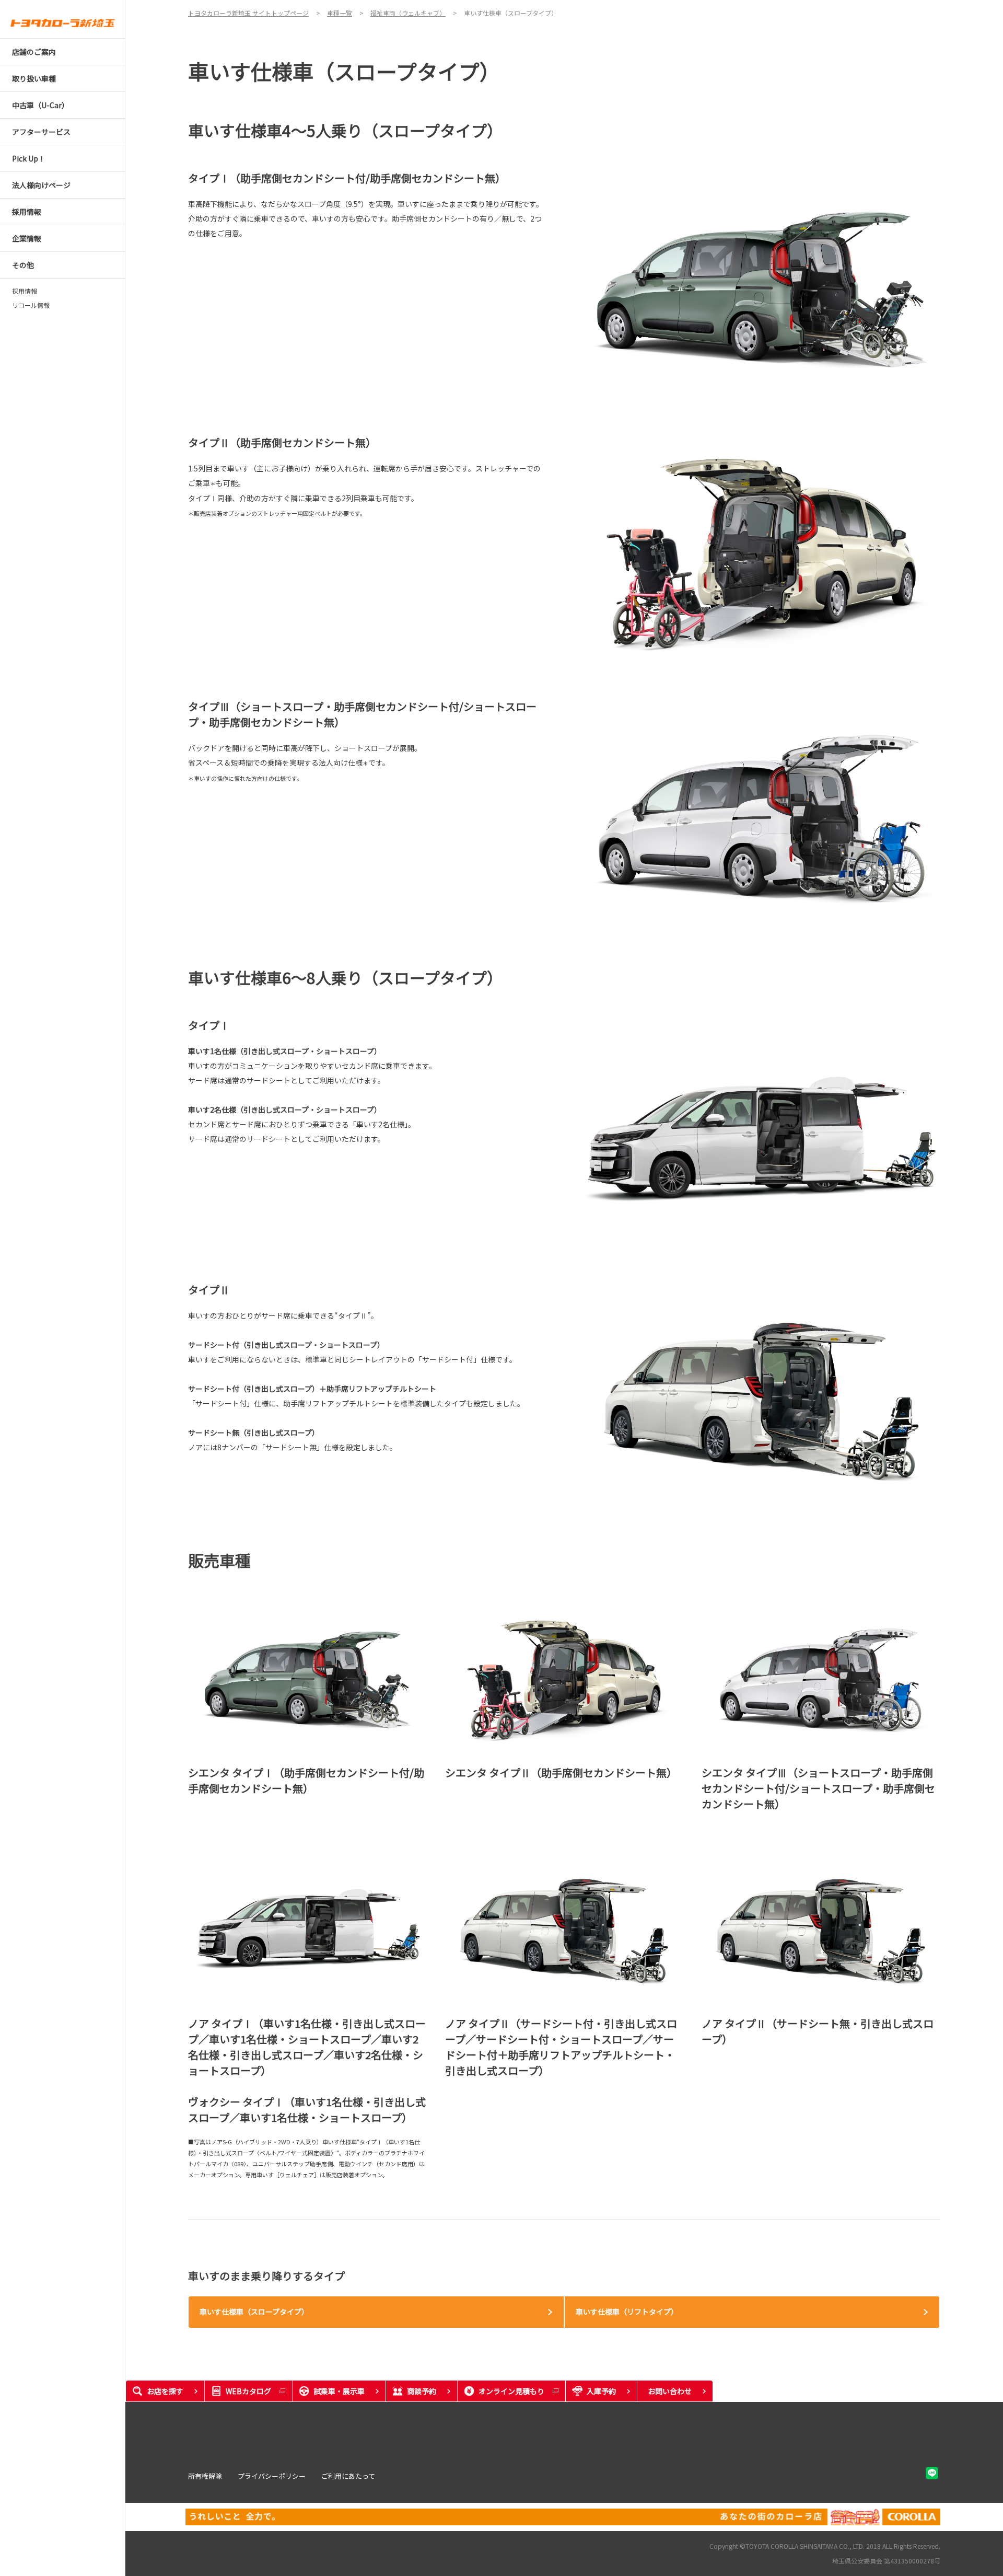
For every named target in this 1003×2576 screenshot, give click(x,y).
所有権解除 (205, 2476)
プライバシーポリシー (272, 2476)
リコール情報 (31, 305)
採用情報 (25, 291)
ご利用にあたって (348, 2476)
